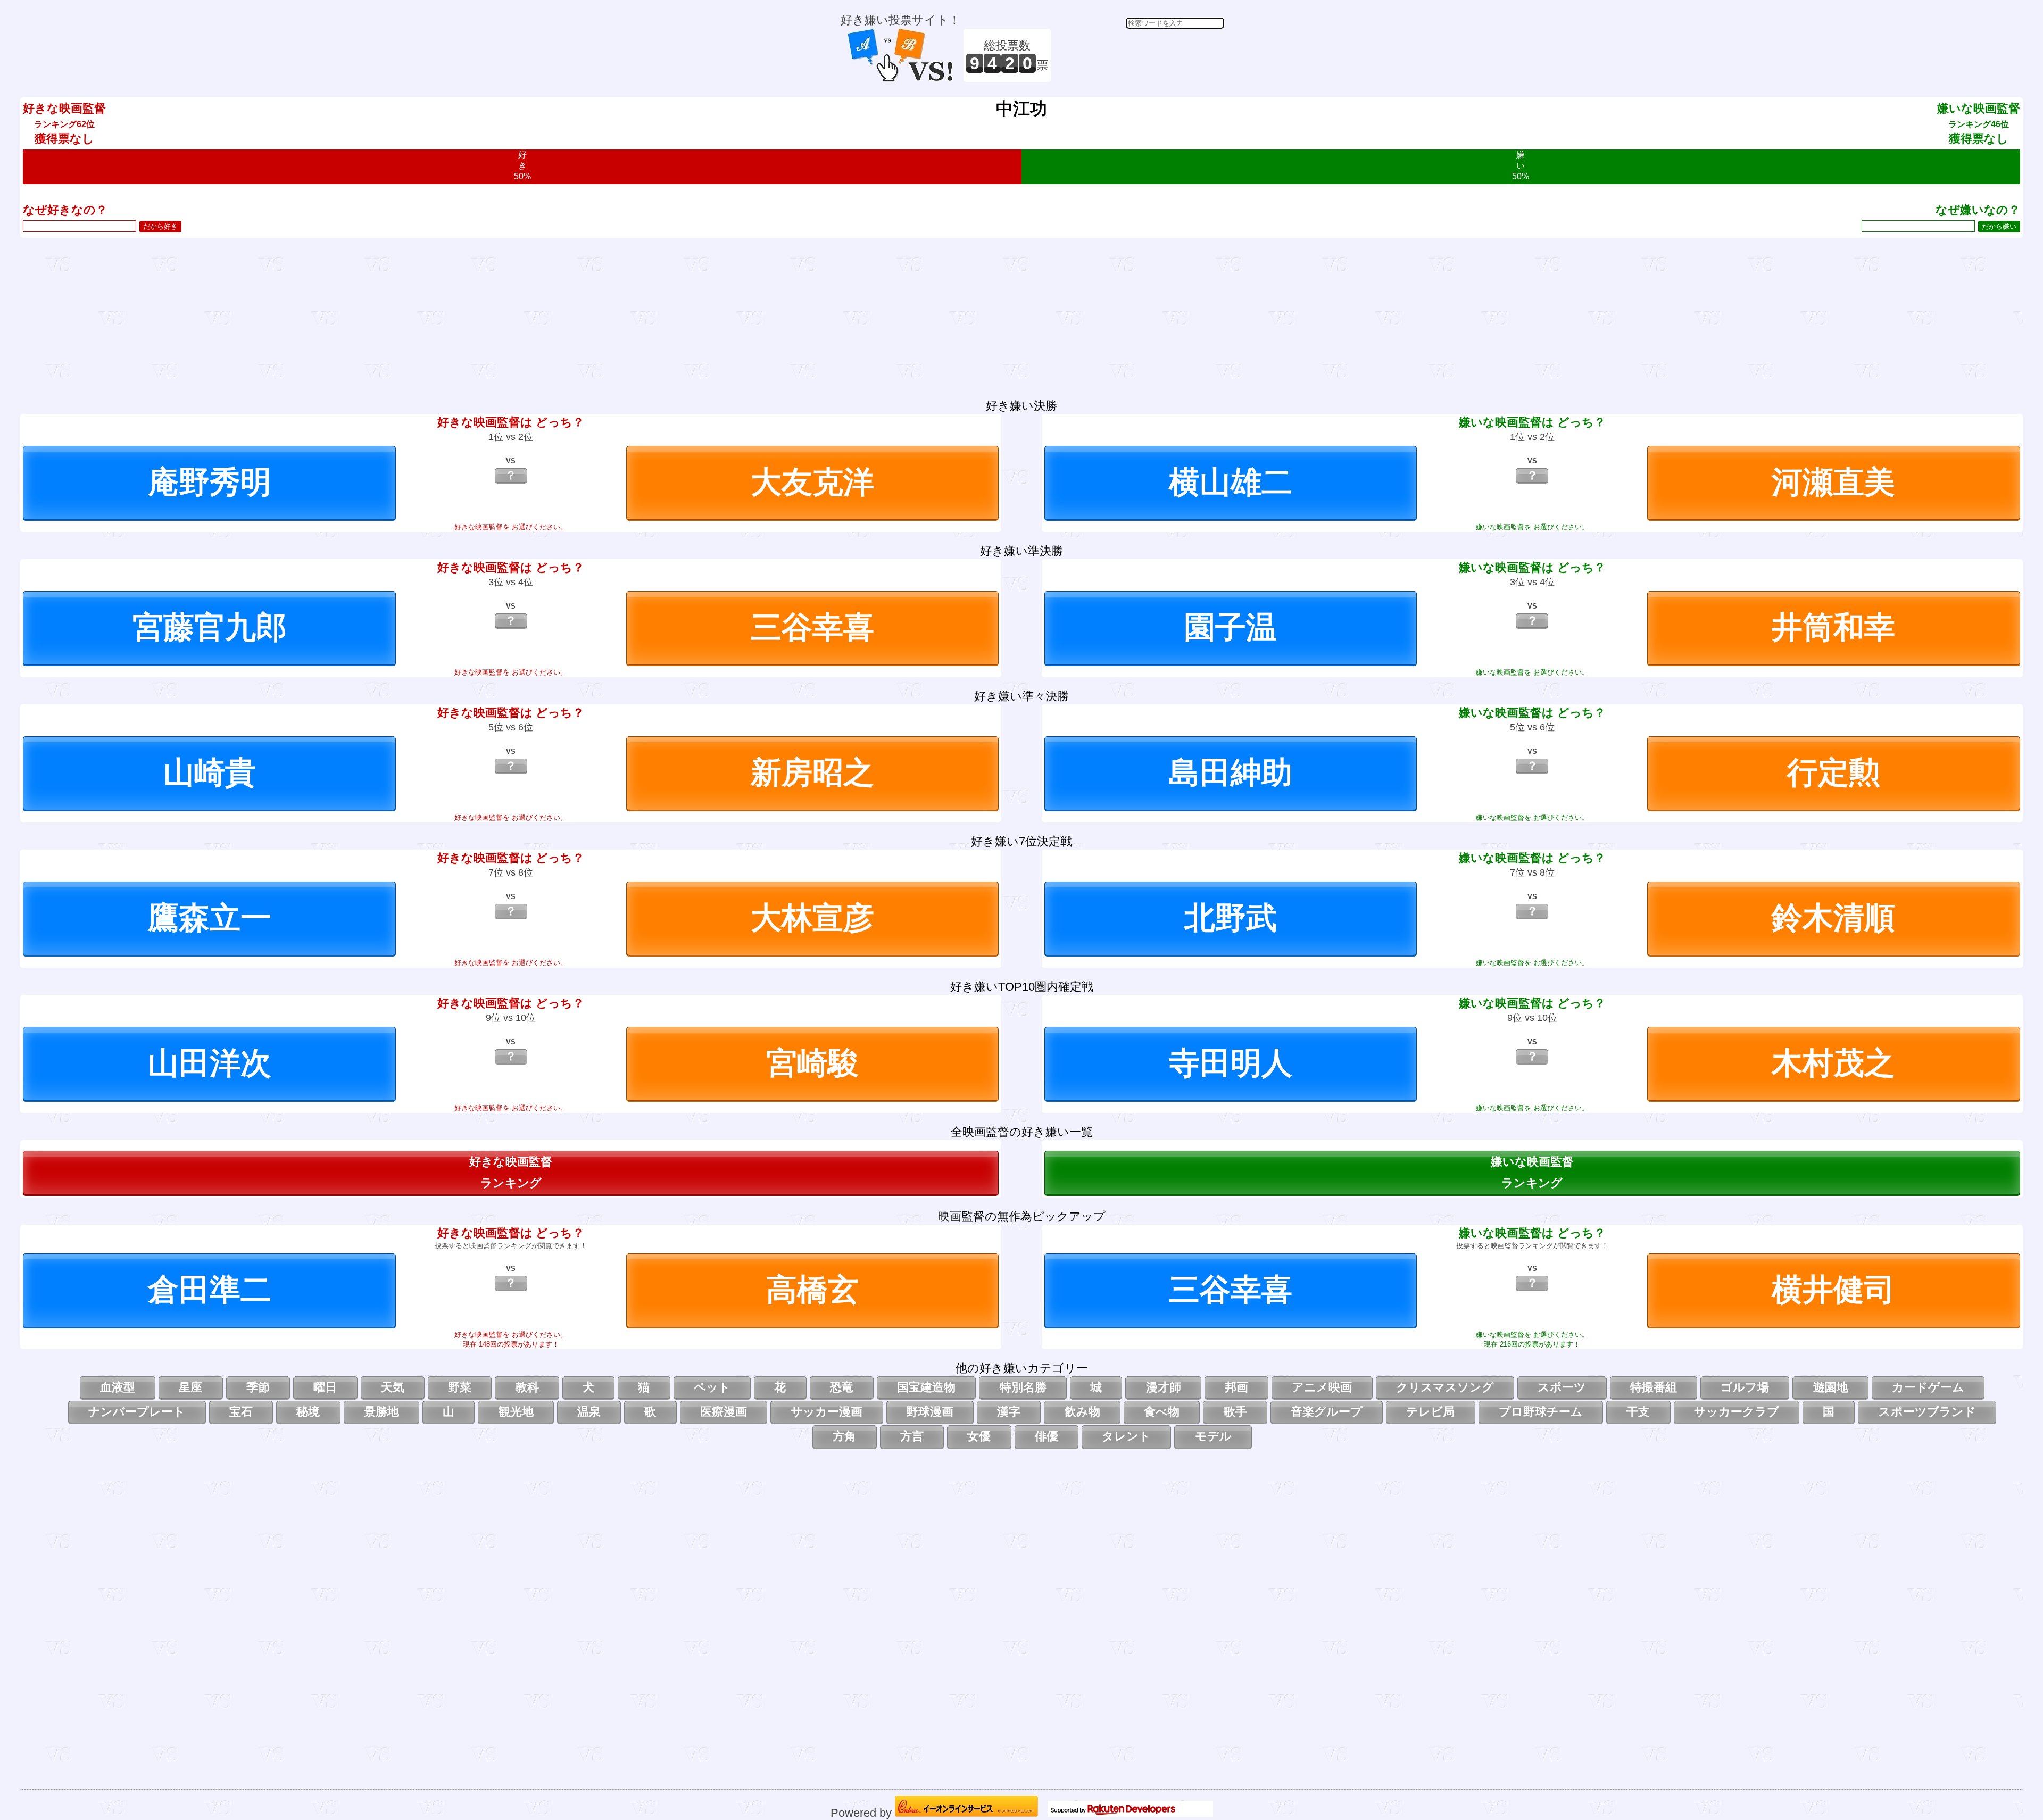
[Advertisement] (1139, 55)
